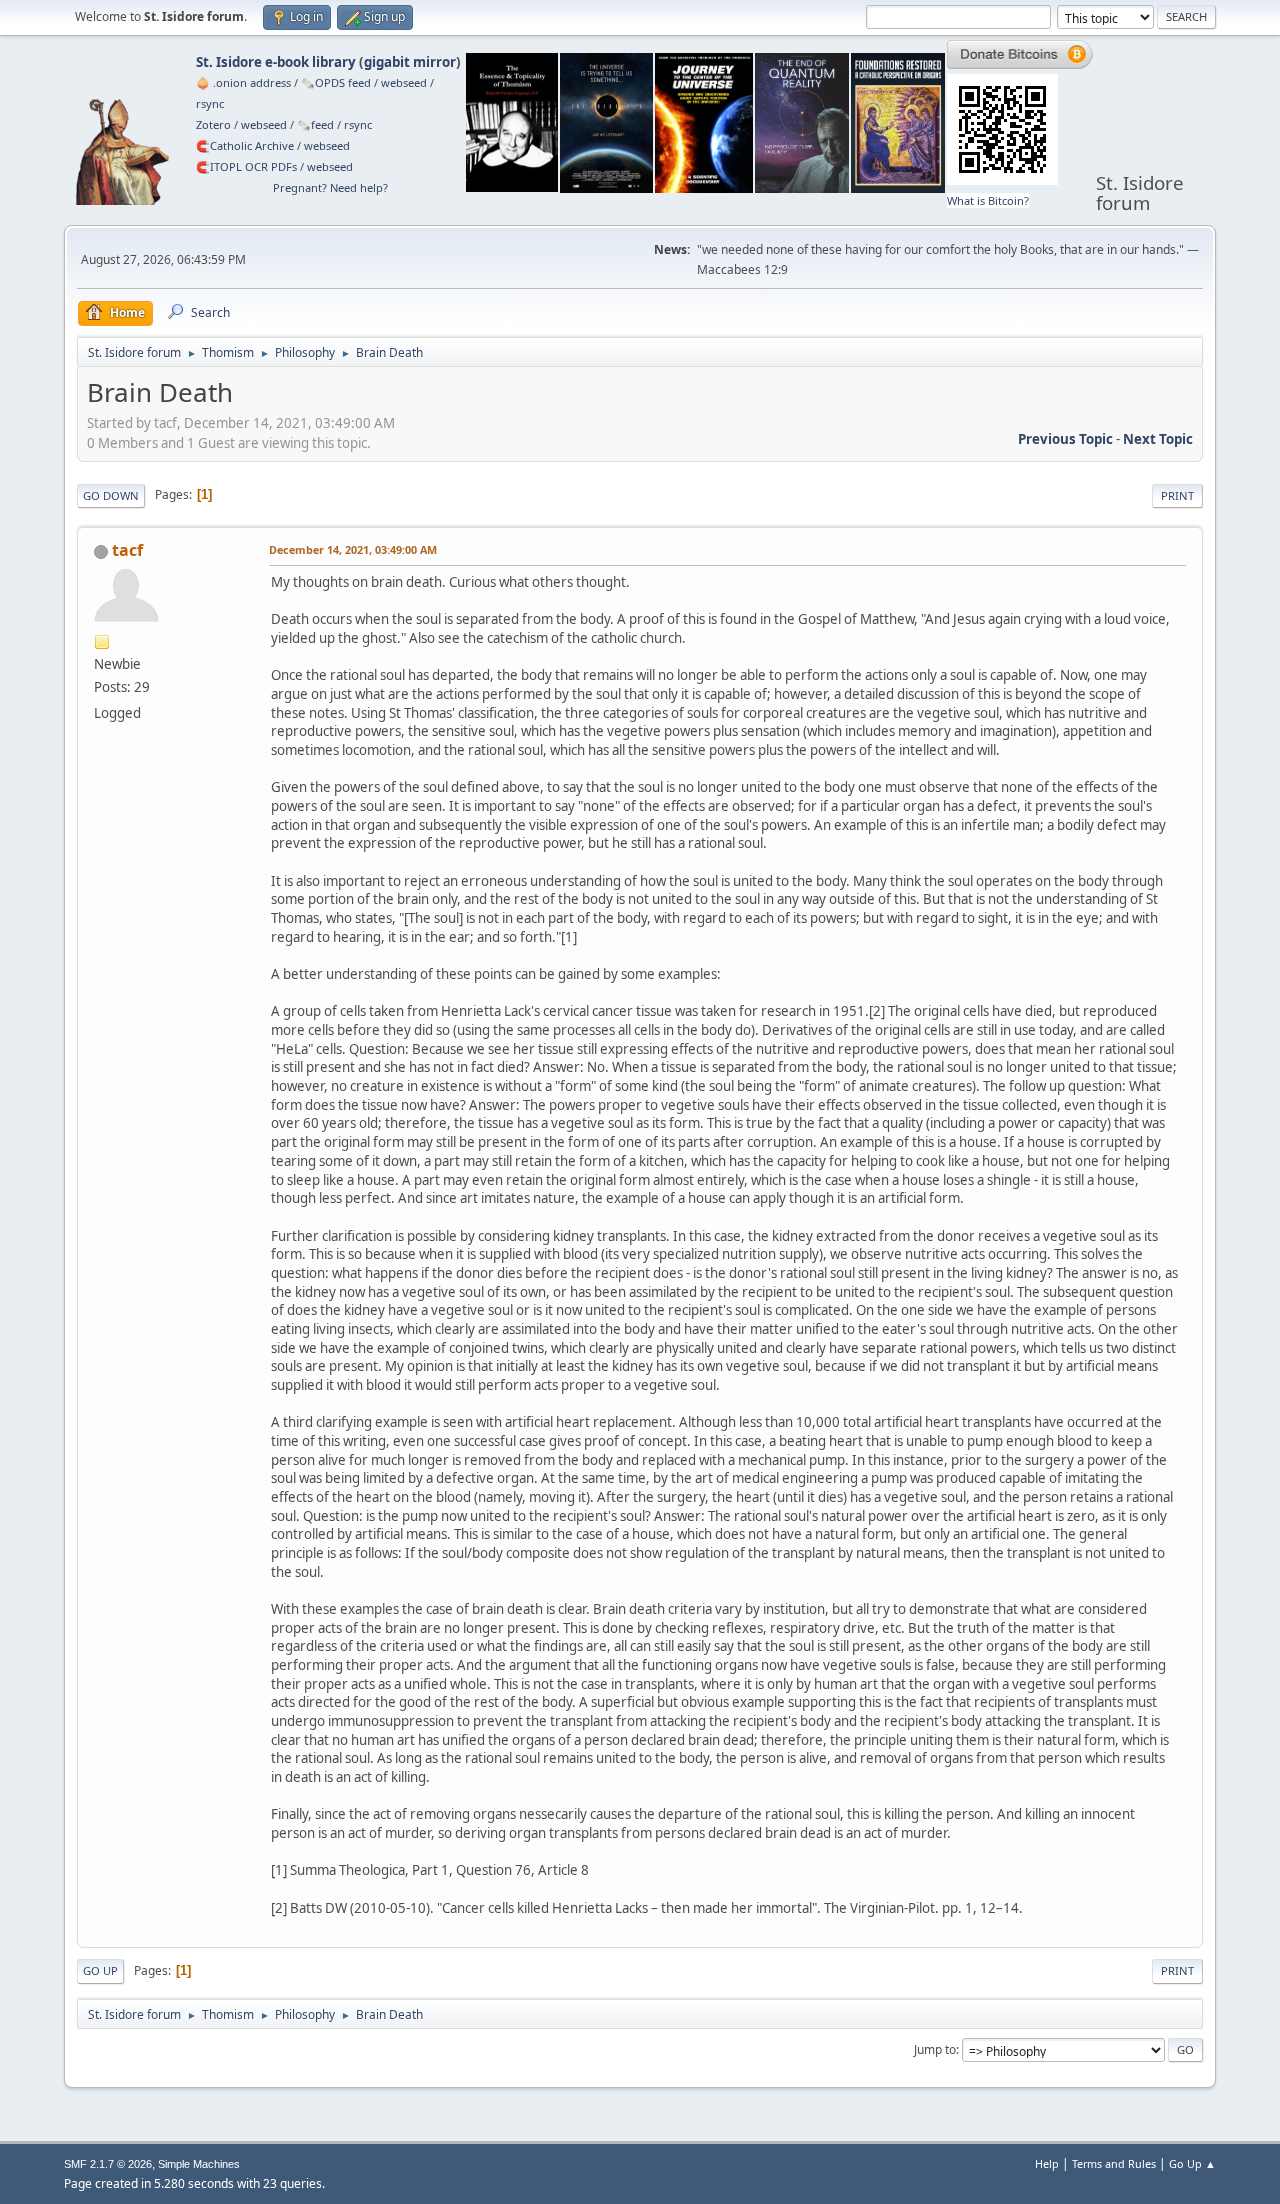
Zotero (213, 124)
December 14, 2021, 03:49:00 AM (353, 549)
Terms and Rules (1114, 2163)
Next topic (1158, 439)
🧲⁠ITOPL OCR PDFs (246, 166)
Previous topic (1065, 439)
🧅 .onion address (243, 82)
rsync (210, 103)
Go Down (111, 495)
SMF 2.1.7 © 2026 (108, 2164)
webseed (404, 82)
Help (1047, 2163)
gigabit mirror (410, 62)
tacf (127, 550)
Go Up (100, 1970)
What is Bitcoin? (988, 200)
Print (1177, 495)
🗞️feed (315, 124)
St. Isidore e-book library (276, 62)
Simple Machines (199, 2164)
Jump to (935, 2049)
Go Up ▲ (1192, 2163)
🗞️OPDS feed (336, 82)
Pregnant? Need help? (330, 187)
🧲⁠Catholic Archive (245, 145)
